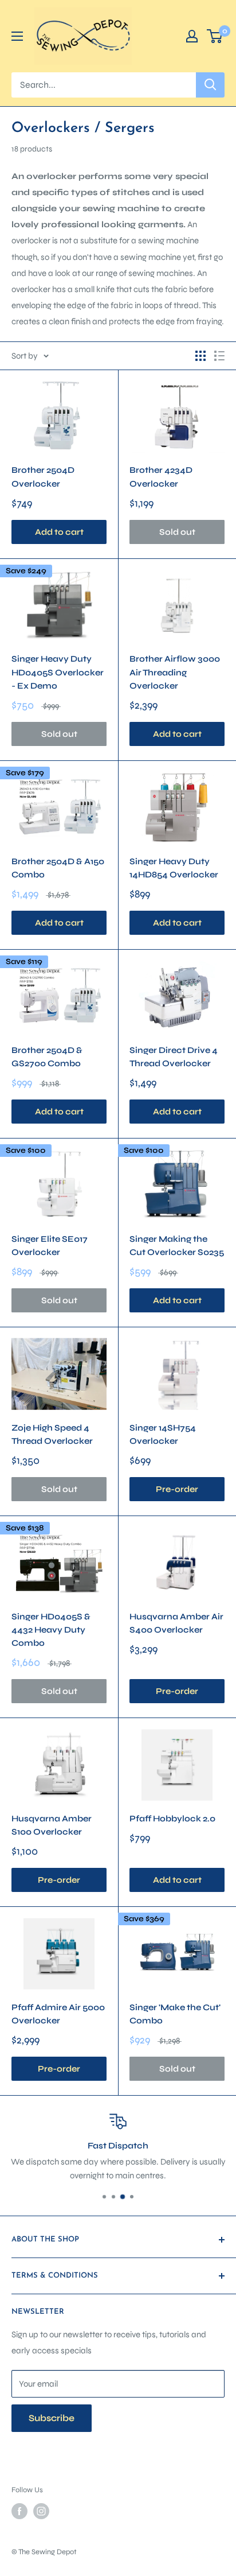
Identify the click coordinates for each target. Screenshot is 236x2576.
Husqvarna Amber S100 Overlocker (52, 1825)
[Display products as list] (219, 356)
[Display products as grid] (200, 356)
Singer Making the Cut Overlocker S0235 (177, 1246)
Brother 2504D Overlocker (43, 477)
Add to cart (59, 532)
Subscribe (52, 2418)
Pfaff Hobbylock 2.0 (172, 1819)
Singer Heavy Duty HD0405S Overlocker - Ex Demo (58, 672)
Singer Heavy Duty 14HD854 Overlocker (174, 868)
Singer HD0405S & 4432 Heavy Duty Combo (51, 1630)
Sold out (177, 532)
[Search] (210, 85)
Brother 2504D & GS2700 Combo (47, 1057)
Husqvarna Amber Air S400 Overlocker (176, 1623)
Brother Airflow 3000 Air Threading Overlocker (175, 672)
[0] (215, 36)
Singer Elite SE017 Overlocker (50, 1246)
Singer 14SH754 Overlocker (163, 1434)
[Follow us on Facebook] (19, 2511)
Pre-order (177, 1489)
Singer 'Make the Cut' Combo (175, 2014)
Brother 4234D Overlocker (161, 477)
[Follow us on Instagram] (41, 2511)
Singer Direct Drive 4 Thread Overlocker (174, 1057)
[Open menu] (17, 36)
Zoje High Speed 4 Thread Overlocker (52, 1434)
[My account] (192, 36)
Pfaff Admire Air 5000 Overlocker (58, 2014)
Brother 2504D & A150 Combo (58, 868)
